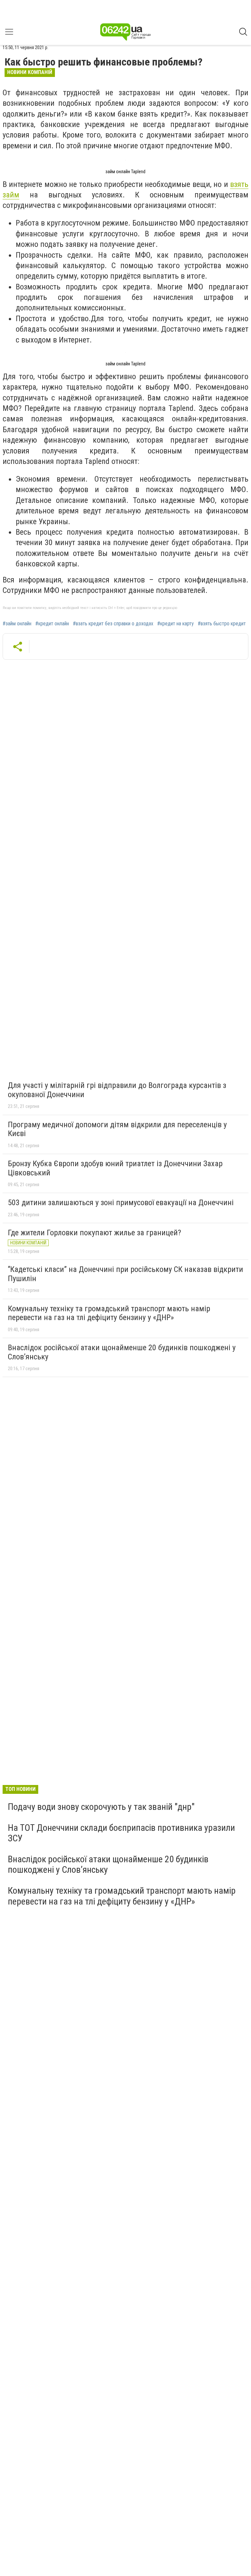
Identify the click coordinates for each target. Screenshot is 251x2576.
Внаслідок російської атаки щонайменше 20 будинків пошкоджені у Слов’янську (122, 1352)
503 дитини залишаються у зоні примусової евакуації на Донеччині (121, 1203)
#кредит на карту (176, 624)
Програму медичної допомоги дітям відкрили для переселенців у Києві (117, 1129)
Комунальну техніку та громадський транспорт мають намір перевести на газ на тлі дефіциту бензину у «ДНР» (109, 1313)
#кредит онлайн (52, 624)
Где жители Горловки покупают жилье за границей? (94, 1233)
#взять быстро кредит (222, 624)
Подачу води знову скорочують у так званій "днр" (101, 1807)
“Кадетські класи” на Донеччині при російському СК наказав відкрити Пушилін (125, 1274)
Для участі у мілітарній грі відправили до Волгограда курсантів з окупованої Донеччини (117, 1090)
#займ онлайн (17, 624)
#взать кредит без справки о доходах (113, 624)
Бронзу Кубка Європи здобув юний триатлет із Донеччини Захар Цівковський (115, 1168)
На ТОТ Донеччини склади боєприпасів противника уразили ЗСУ (121, 1833)
